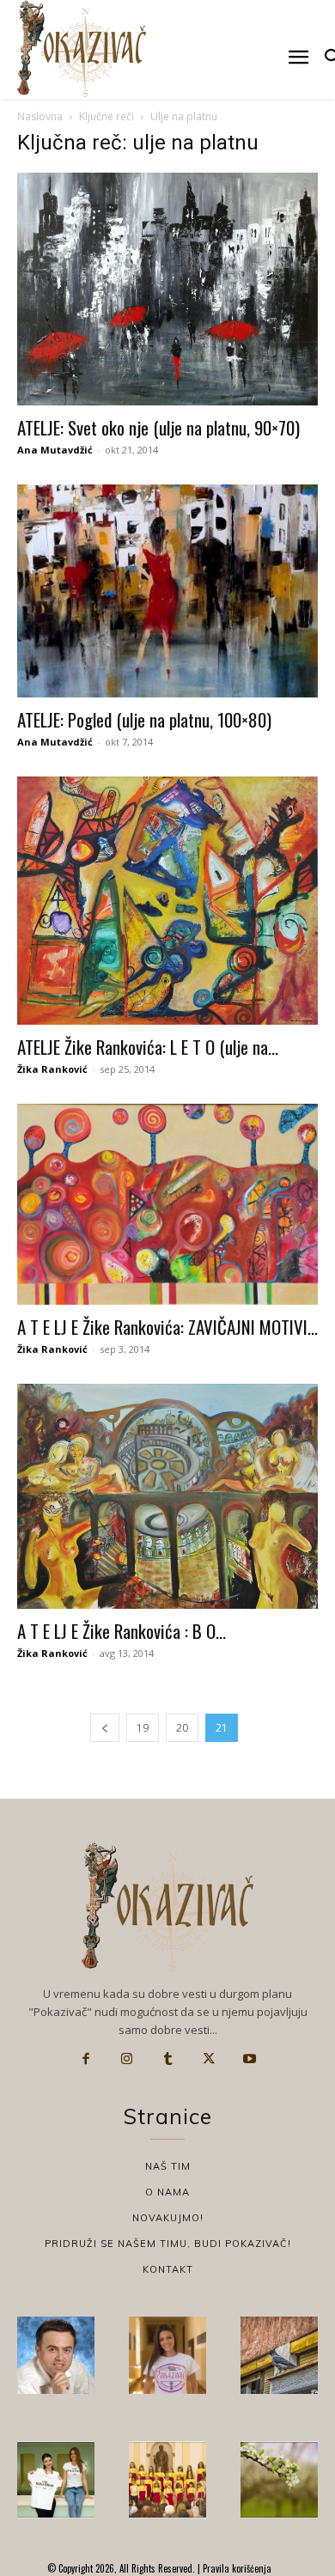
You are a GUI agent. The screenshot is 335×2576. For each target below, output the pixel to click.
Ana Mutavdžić (55, 450)
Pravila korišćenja (236, 2568)
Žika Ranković (52, 1069)
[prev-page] (105, 1728)
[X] (209, 2059)
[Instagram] (127, 2059)
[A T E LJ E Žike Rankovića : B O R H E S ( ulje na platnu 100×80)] (167, 1497)
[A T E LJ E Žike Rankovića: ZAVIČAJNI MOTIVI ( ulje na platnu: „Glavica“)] (167, 1204)
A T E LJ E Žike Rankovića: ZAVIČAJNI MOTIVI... (167, 1327)
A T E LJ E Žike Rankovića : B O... (122, 1631)
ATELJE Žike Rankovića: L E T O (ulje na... (148, 1047)
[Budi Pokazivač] (56, 2480)
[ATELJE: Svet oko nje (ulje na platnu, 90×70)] (167, 289)
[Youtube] (249, 2059)
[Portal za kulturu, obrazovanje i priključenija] (82, 49)
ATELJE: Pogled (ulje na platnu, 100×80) (144, 719)
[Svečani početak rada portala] (167, 2480)
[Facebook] (86, 2059)
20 (182, 1728)
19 (143, 1728)
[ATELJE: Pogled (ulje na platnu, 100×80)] (167, 591)
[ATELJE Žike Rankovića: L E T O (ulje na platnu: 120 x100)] (167, 901)
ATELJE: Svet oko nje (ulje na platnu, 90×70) (158, 427)
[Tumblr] (167, 2059)
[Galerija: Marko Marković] (279, 2480)
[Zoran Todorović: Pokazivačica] (279, 2355)
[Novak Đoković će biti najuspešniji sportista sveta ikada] (56, 2355)
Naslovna (40, 116)
